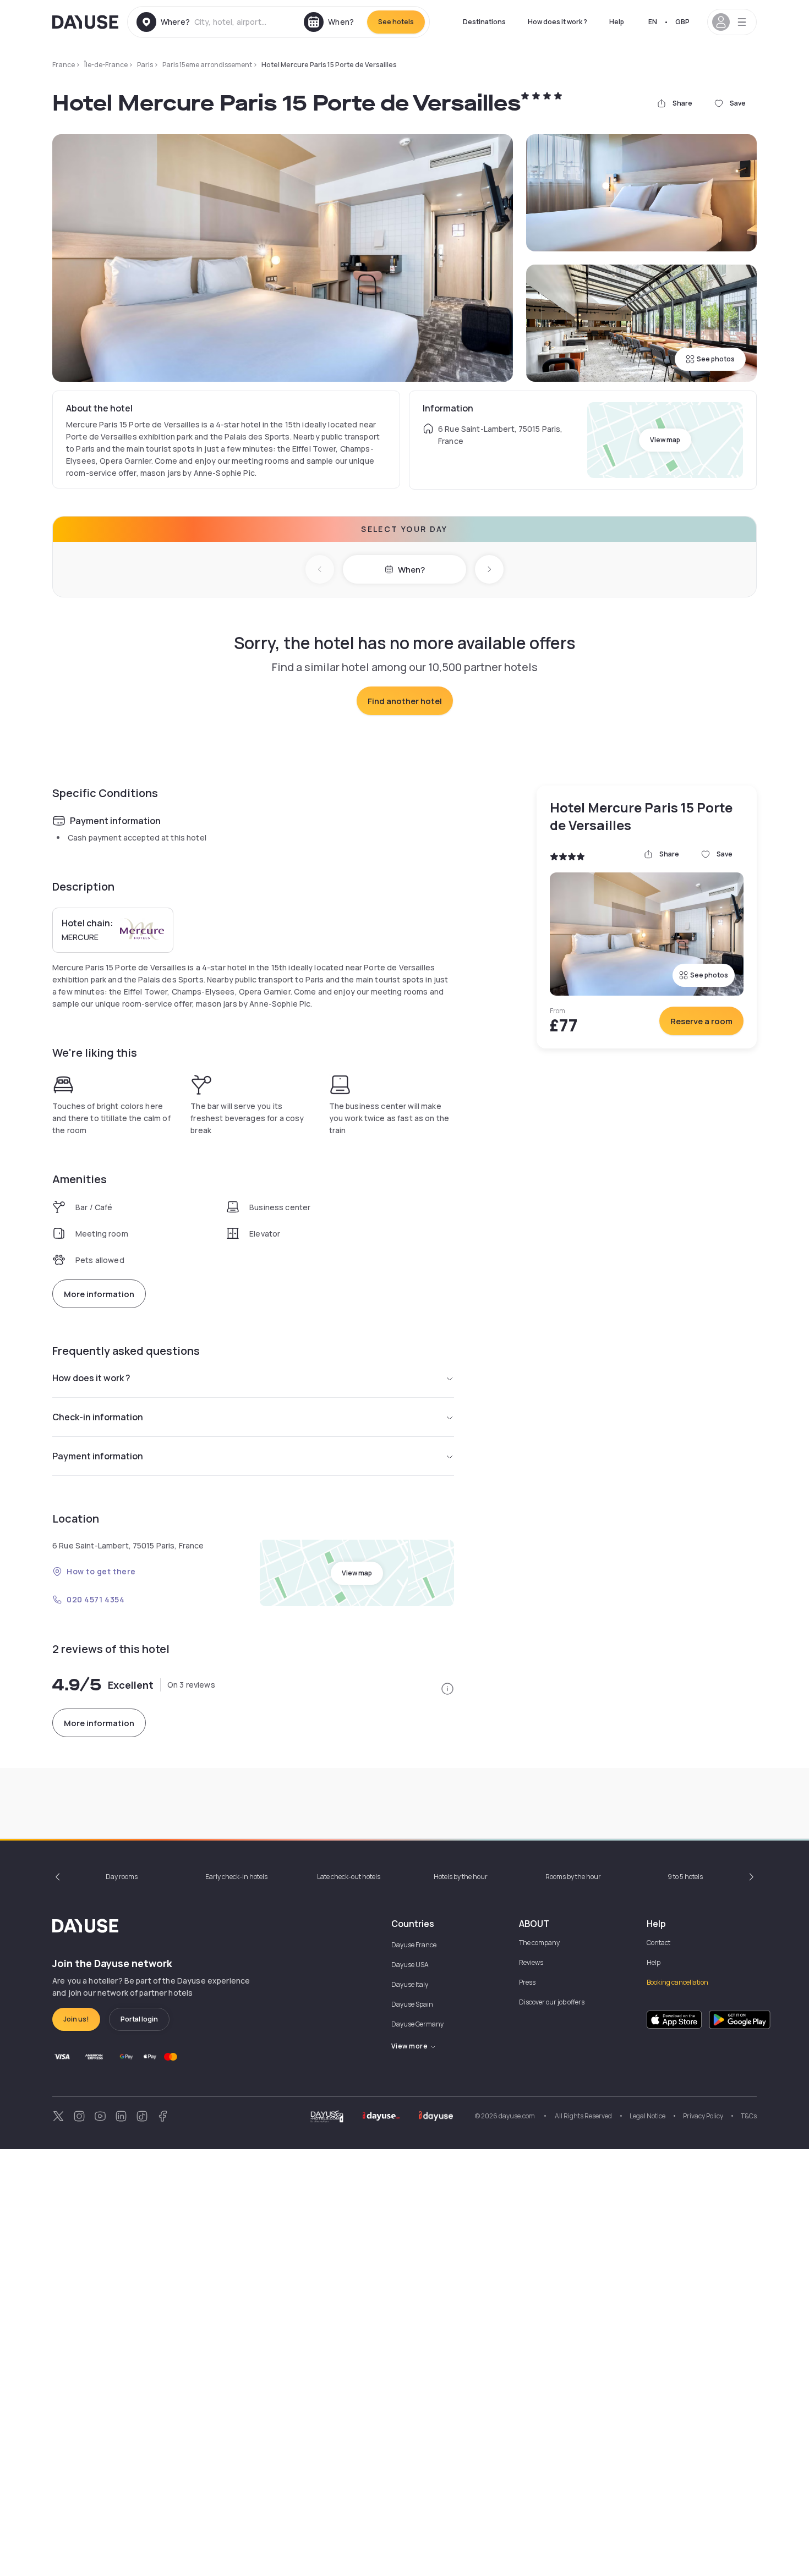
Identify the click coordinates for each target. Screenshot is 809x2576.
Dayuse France (414, 1945)
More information (99, 1294)
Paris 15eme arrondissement (207, 65)
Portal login (139, 2019)
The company (539, 1943)
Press (527, 1982)
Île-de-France (106, 65)
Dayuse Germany (417, 2024)
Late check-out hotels (349, 1877)
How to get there (101, 1571)
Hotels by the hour (461, 1877)
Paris (145, 65)
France (64, 65)
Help (617, 22)
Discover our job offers (552, 2002)
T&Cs (749, 2116)
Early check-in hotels (236, 1877)
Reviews (531, 1962)
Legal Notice (647, 2116)
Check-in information (98, 1417)
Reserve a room (701, 1021)
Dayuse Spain (412, 2004)
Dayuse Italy (410, 1984)
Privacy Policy (703, 2116)
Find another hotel (405, 701)
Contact (658, 1943)
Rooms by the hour (573, 1877)
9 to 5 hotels (685, 1877)
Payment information (98, 1456)
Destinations (484, 22)
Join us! (76, 2019)
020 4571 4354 (95, 1599)
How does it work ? (557, 22)
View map (665, 440)
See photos (716, 359)
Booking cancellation (677, 1982)
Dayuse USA (410, 1965)
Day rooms (122, 1877)
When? (411, 570)
